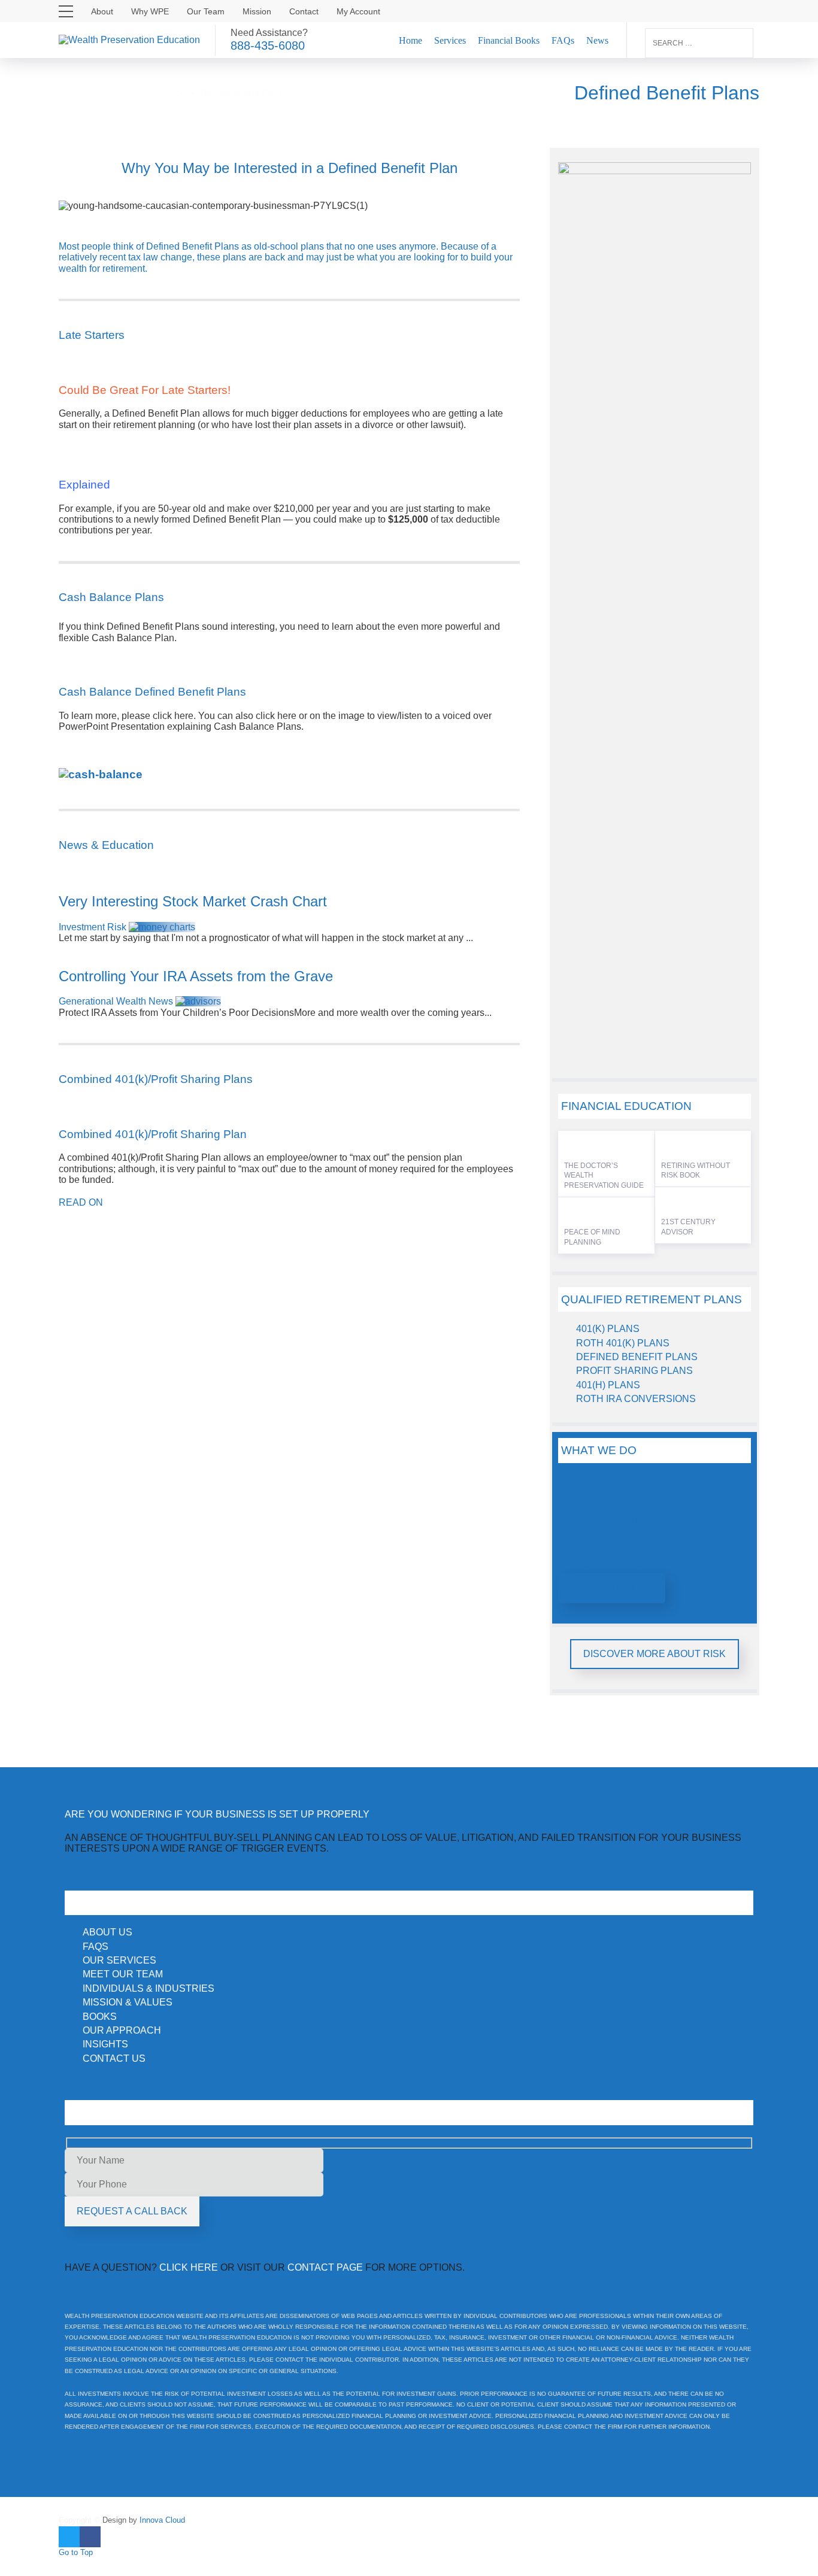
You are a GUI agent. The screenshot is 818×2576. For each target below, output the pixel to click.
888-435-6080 (268, 45)
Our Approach (615, 1480)
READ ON (81, 1202)
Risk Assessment (622, 1494)
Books (100, 2017)
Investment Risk (93, 927)
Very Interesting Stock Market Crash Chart (193, 901)
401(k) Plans (608, 1329)
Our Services (613, 1564)
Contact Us (621, 1588)
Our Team (206, 11)
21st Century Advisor (688, 1227)
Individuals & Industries (149, 1988)
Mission (257, 11)
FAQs (563, 40)
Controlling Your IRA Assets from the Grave (196, 976)
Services (450, 40)
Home (410, 40)
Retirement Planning (634, 1522)
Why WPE (150, 11)
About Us (107, 1932)
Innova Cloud (161, 2520)
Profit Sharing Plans (634, 1371)
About (102, 11)
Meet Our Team (123, 1974)
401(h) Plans (608, 1385)
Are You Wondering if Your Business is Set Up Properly (217, 1814)
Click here (189, 2267)
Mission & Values (128, 2002)
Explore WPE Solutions (640, 1508)
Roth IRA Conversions (636, 1399)
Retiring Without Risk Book (696, 1171)
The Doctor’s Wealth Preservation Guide (604, 1176)
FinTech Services (623, 1536)
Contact (304, 11)
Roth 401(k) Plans (623, 1343)
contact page (325, 2267)
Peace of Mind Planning (592, 1237)
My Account (358, 11)
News (597, 40)
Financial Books (509, 40)
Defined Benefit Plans (637, 1357)
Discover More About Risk (655, 1654)
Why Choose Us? (620, 1550)
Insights (105, 2044)
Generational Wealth (102, 1001)
